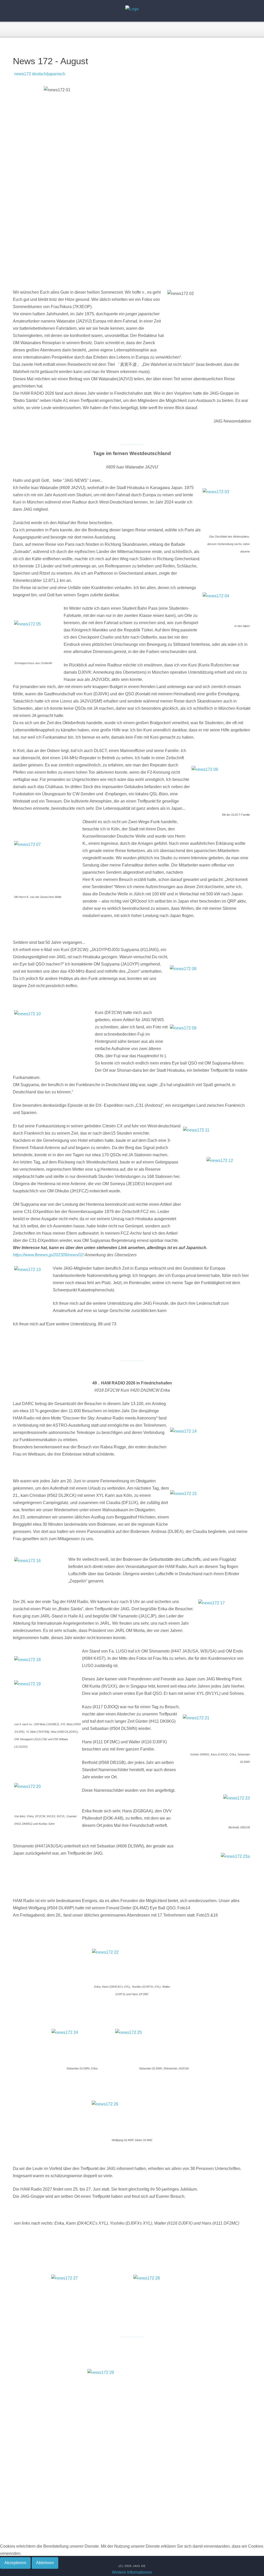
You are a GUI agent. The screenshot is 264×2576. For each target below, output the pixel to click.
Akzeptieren (15, 2563)
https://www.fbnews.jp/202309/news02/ (48, 1255)
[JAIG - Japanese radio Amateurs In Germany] (132, 9)
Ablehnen (45, 2563)
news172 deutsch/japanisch (39, 74)
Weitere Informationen (132, 2572)
